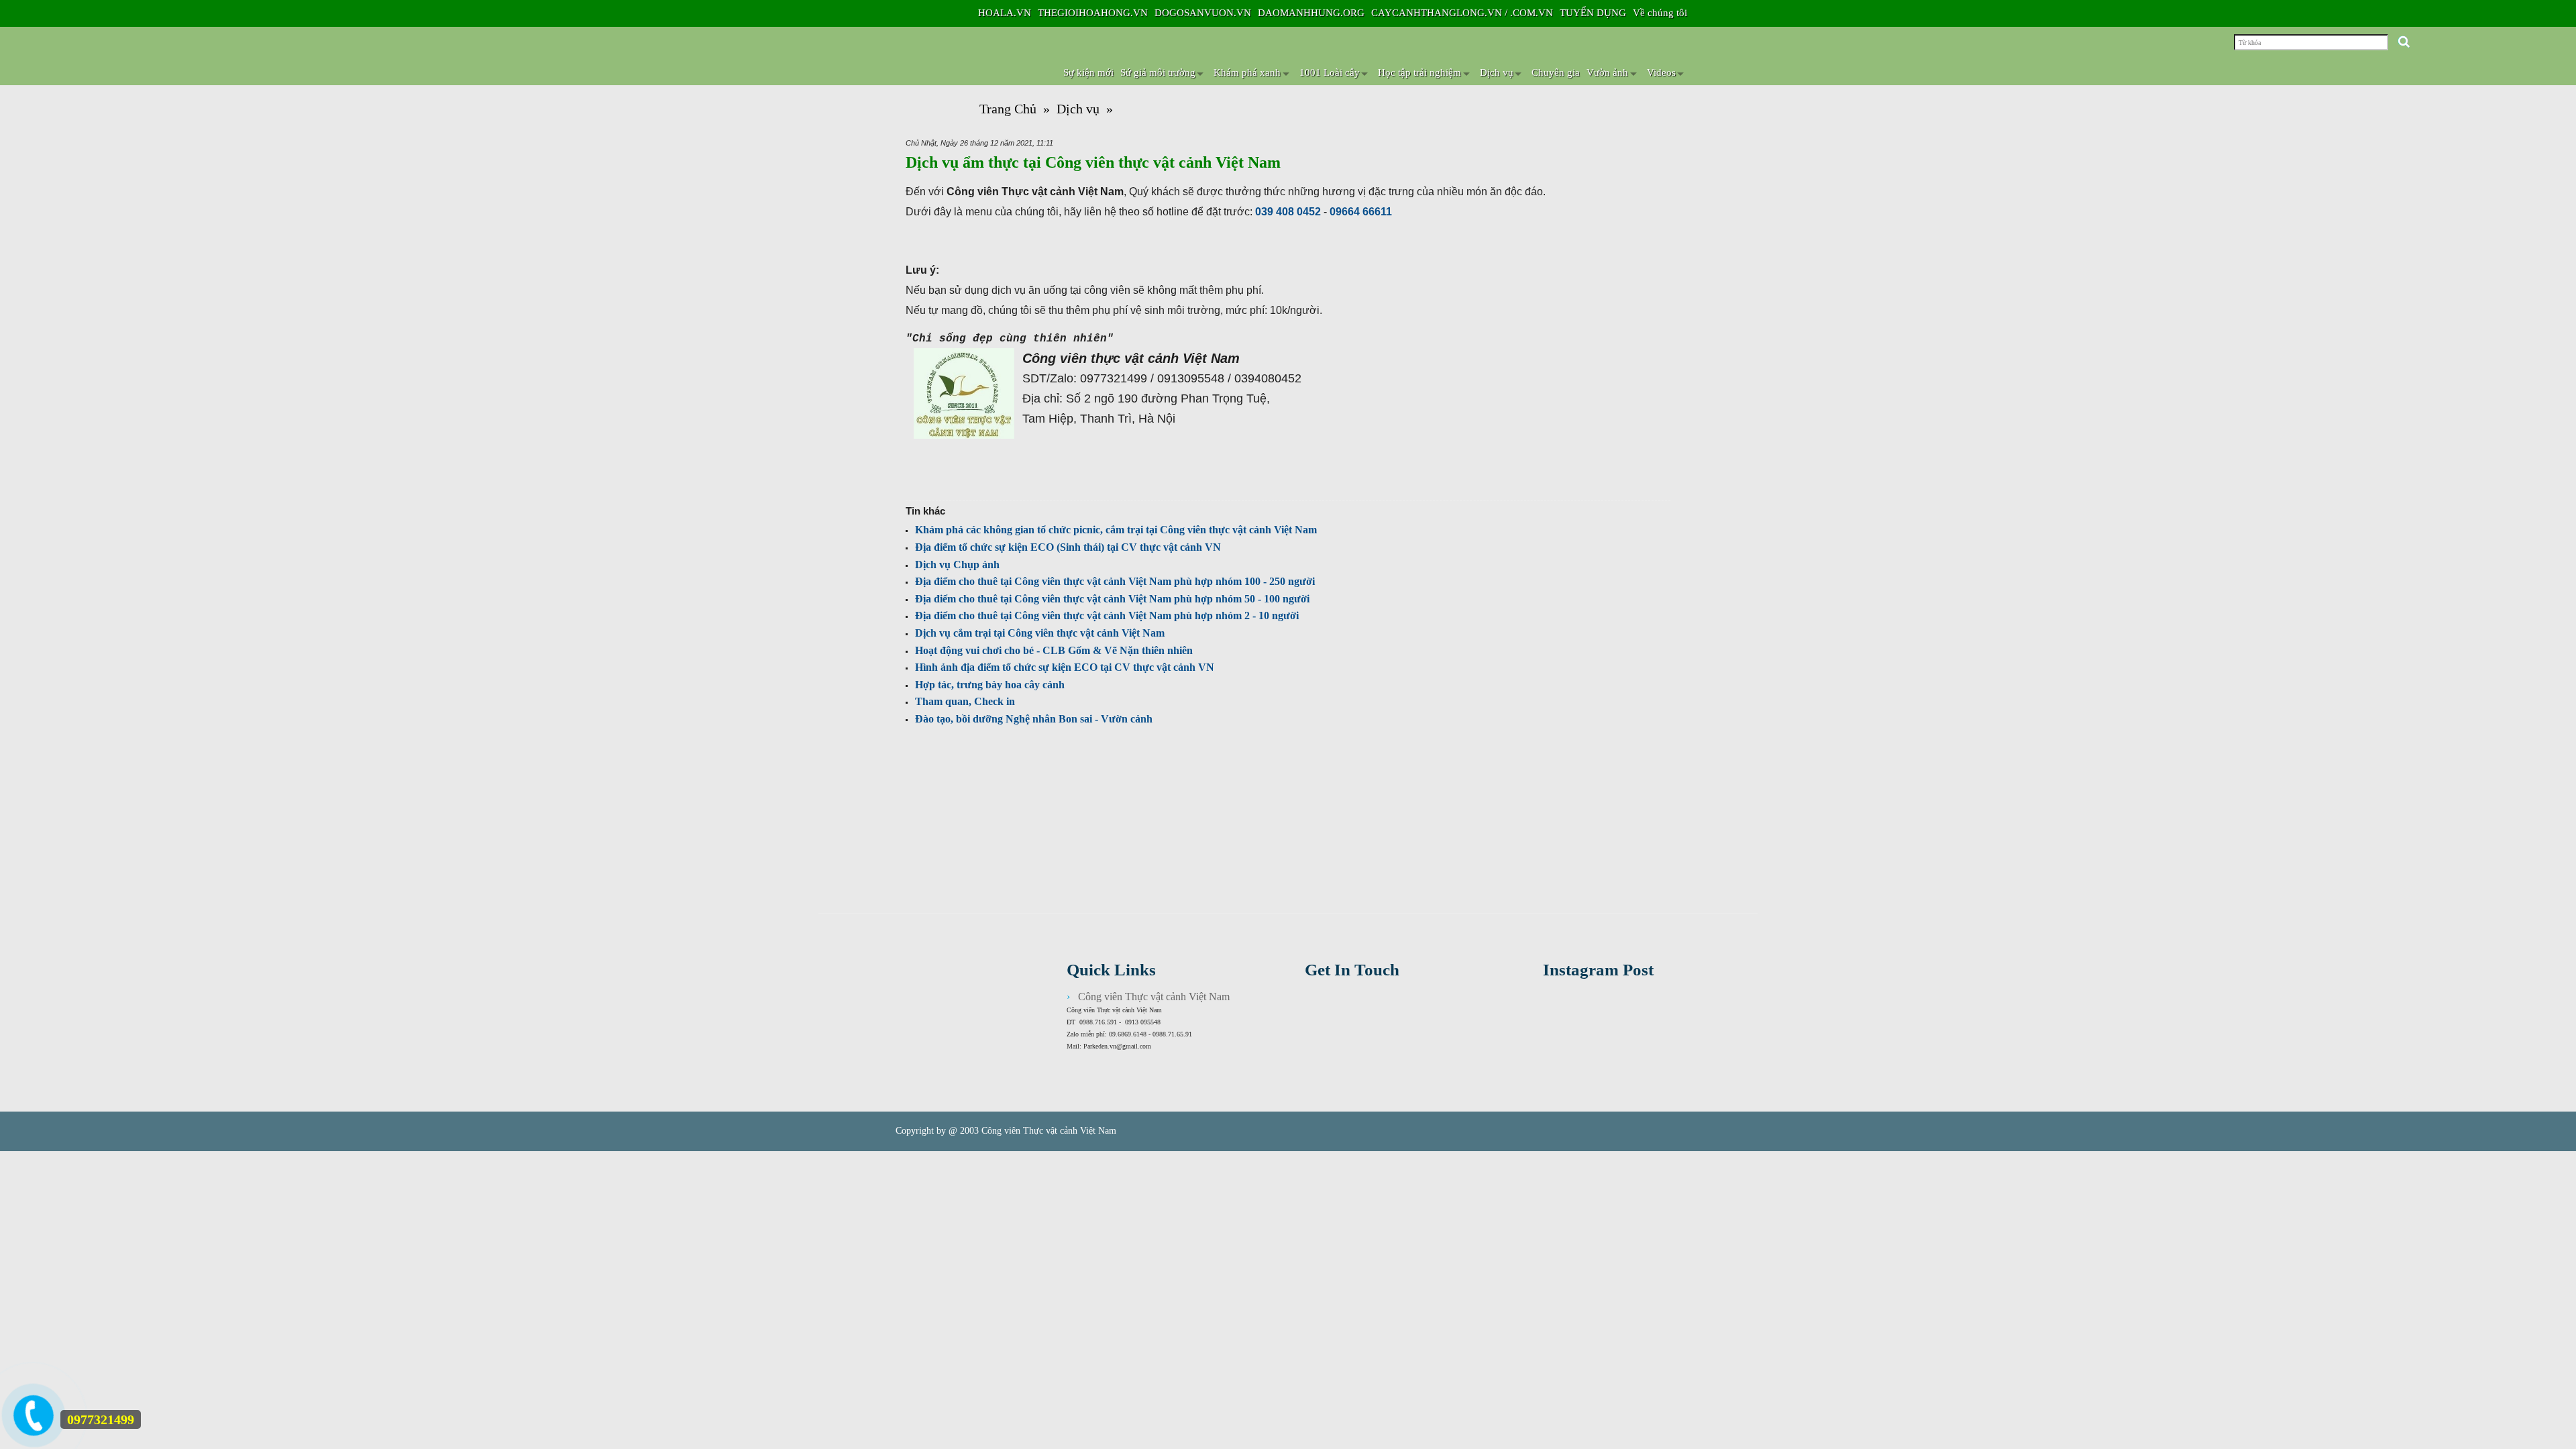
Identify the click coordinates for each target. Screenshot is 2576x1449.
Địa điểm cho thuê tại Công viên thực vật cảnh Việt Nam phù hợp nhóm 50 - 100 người (1112, 599)
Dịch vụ (1078, 109)
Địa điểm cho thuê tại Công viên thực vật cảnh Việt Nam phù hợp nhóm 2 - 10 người (1107, 615)
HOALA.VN (1005, 13)
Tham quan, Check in (965, 701)
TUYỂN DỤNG (1593, 13)
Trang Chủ (1008, 109)
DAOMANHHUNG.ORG (1311, 13)
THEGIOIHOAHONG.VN (1093, 13)
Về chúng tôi (1660, 13)
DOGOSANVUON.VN (1203, 13)
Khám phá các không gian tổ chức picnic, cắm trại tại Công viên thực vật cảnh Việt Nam (1116, 530)
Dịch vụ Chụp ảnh (957, 565)
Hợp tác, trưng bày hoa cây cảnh (990, 685)
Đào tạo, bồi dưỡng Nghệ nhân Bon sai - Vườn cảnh (1034, 719)
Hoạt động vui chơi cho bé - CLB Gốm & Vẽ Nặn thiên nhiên (1054, 650)
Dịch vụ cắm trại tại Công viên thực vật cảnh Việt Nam (1040, 633)
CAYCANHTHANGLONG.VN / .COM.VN (1462, 13)
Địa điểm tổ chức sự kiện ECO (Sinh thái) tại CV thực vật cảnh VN (1068, 547)
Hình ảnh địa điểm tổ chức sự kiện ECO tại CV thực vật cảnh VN (1065, 667)
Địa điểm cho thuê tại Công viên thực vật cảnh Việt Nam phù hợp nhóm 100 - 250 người (1115, 581)
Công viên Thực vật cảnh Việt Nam (1154, 997)
